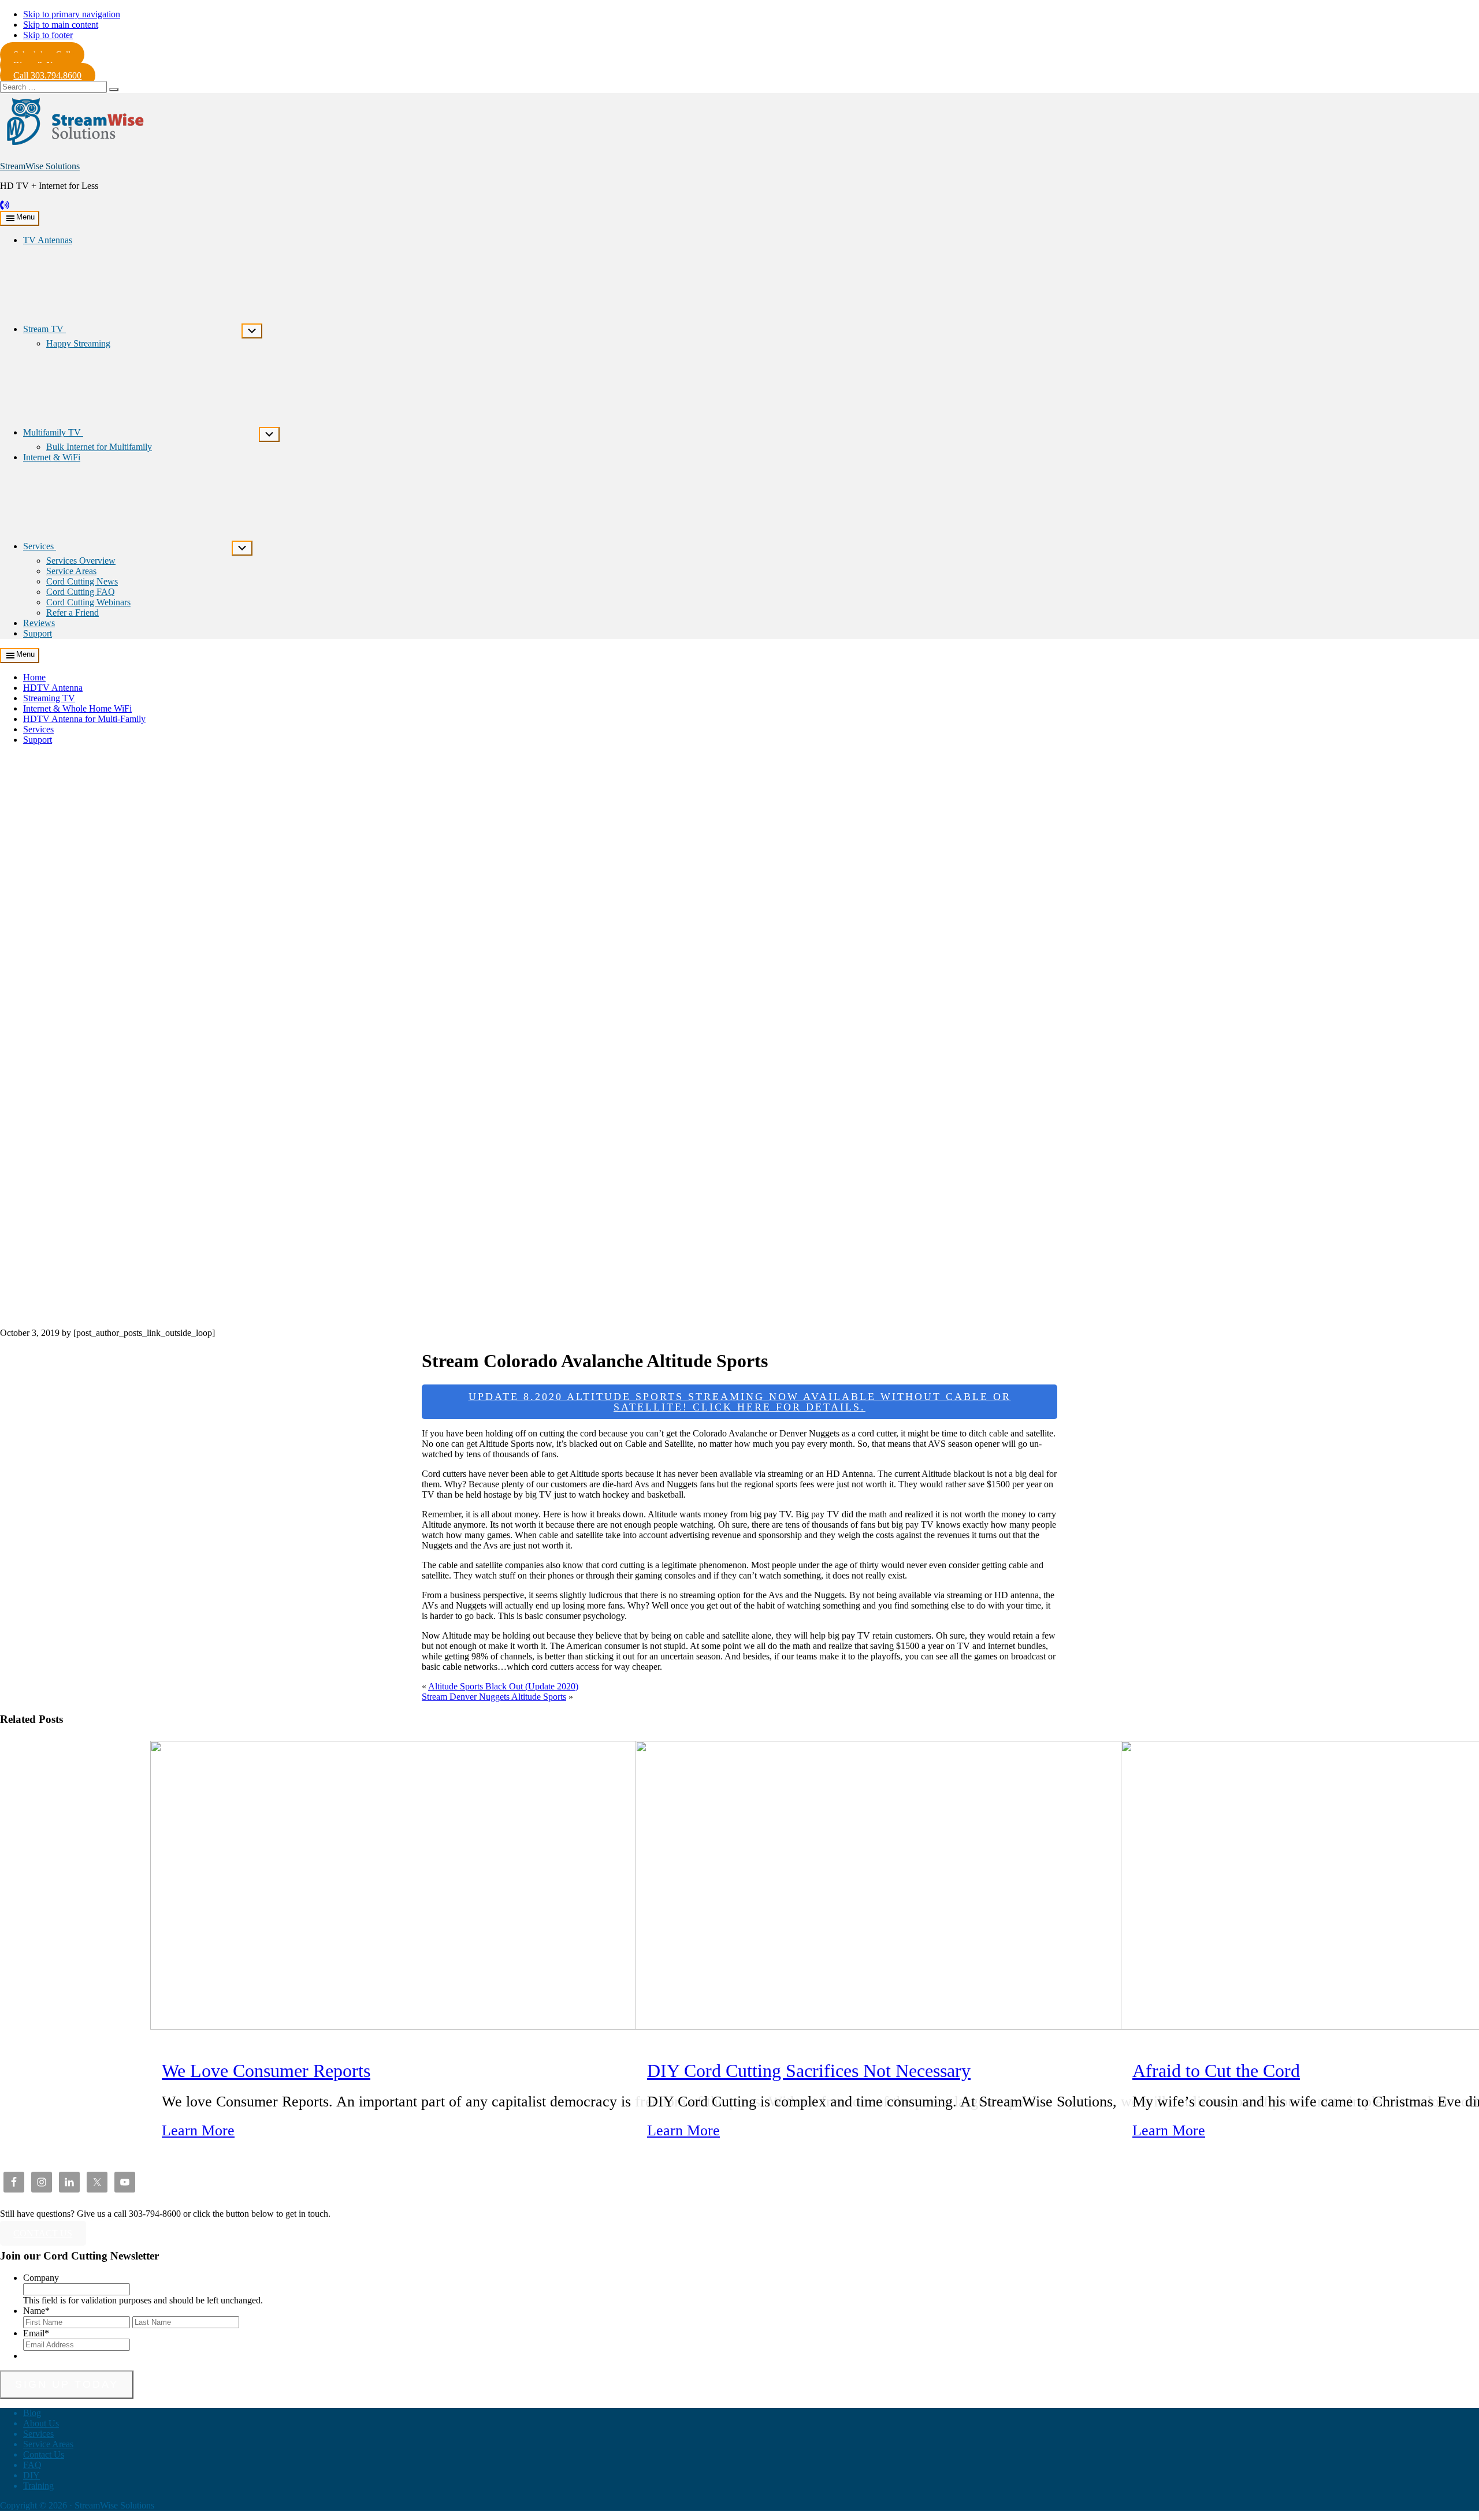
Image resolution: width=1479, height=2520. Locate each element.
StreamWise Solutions (40, 166)
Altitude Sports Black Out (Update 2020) (503, 1686)
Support (38, 740)
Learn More (198, 2130)
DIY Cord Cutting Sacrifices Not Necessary (809, 2071)
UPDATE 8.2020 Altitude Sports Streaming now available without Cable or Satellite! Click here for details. (740, 1402)
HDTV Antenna (53, 688)
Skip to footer (48, 35)
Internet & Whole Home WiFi (77, 708)
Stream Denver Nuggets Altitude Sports (494, 1697)
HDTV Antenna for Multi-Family (84, 719)
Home (34, 677)
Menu (25, 217)
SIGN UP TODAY (67, 2384)
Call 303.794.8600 (47, 75)
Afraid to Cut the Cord (1216, 2071)
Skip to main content (61, 25)
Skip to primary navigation (72, 14)
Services (38, 729)
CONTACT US (43, 2233)
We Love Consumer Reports (266, 2071)
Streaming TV (49, 698)
